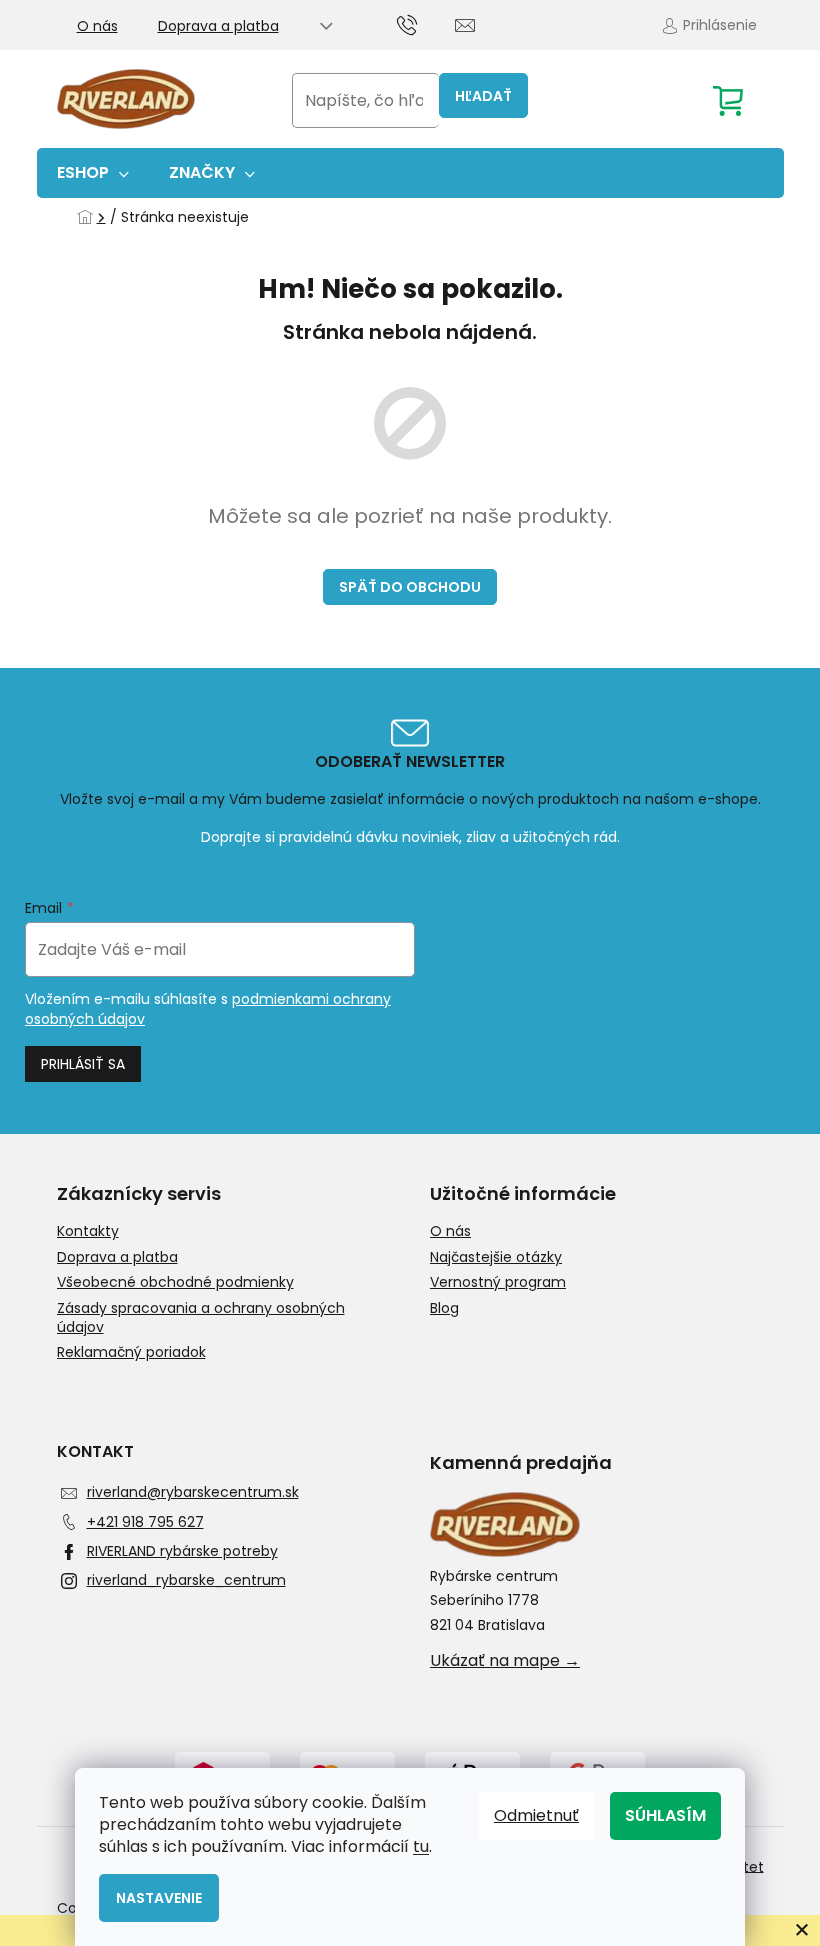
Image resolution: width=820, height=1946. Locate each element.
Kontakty (88, 1231)
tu (421, 1846)
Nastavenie (159, 1898)
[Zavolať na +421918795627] (426, 24)
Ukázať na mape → (505, 1661)
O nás (97, 26)
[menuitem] (93, 173)
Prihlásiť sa (83, 1064)
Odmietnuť (536, 1815)
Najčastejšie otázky (496, 1257)
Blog (444, 1308)
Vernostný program (498, 1282)
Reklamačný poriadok (131, 1352)
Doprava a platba (218, 26)
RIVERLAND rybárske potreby (182, 1551)
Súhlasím (665, 1815)
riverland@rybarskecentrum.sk (193, 1492)
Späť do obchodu (410, 587)
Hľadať (483, 96)
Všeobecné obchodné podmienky (175, 1282)
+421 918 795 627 (145, 1522)
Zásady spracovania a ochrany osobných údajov (201, 1318)
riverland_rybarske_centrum (186, 1580)
